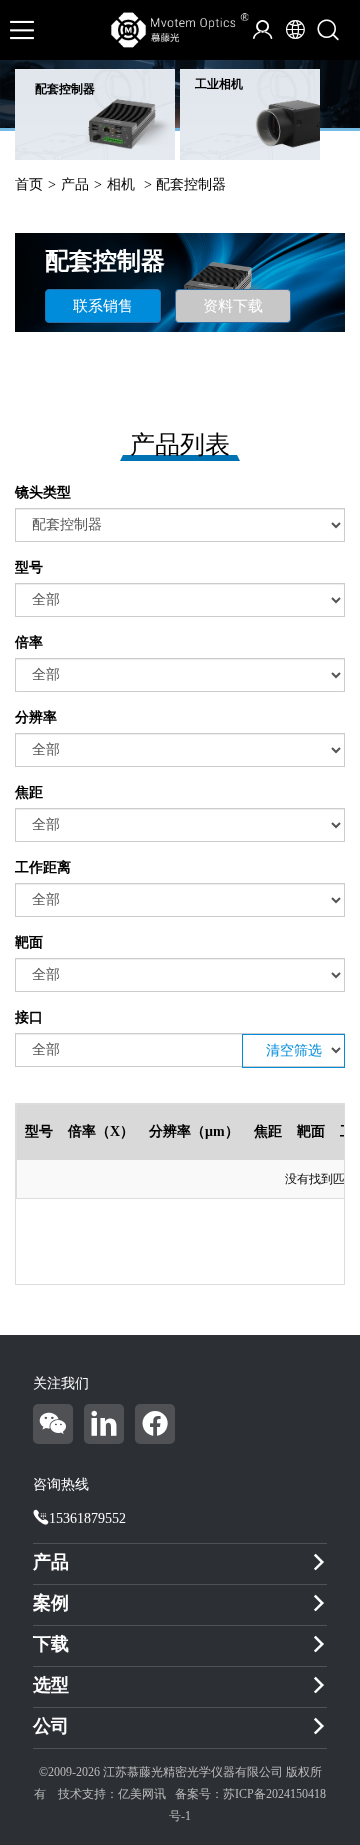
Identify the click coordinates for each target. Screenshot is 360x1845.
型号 (29, 567)
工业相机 (219, 84)
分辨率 (36, 717)
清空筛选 (294, 1050)
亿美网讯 (142, 1794)
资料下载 (233, 306)
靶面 (29, 942)
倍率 (29, 642)
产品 (75, 184)
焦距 (29, 792)
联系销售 (103, 306)
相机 (121, 184)
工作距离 (43, 867)
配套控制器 (65, 89)
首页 (29, 184)
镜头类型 (43, 492)
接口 (29, 1017)
